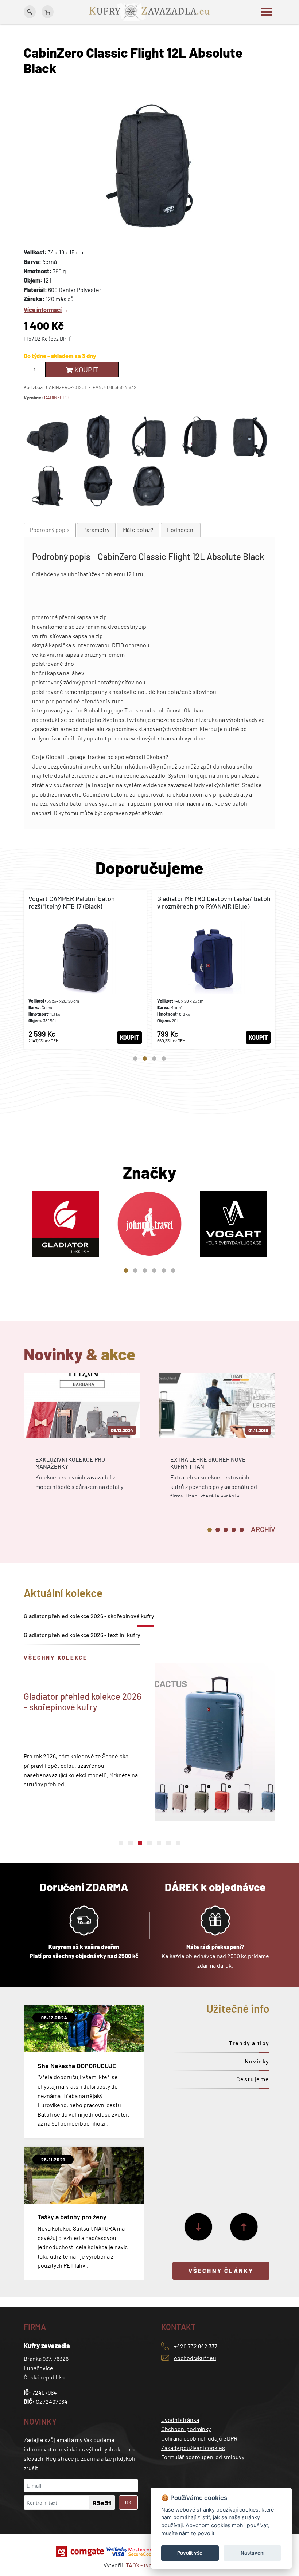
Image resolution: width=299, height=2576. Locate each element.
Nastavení (253, 2553)
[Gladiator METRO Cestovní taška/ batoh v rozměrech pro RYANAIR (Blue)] (214, 969)
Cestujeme (253, 2079)
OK (128, 2502)
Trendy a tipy (249, 2043)
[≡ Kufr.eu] (149, 11)
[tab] (50, 530)
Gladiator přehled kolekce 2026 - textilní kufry (82, 1635)
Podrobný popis (50, 530)
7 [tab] (178, 1843)
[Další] (198, 2227)
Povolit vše (190, 2553)
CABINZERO (56, 398)
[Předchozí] (244, 2227)
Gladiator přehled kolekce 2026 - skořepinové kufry (89, 1616)
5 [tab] (164, 1271)
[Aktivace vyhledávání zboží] (30, 12)
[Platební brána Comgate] (81, 2552)
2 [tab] (145, 1059)
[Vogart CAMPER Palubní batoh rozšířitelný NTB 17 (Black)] (85, 969)
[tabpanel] (85, 969)
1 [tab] (135, 1059)
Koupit (86, 370)
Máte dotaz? (138, 530)
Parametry (96, 530)
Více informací (43, 310)
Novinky (257, 2061)
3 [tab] (154, 1059)
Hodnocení (181, 530)
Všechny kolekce (56, 1658)
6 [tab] (173, 1271)
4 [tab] (164, 1059)
